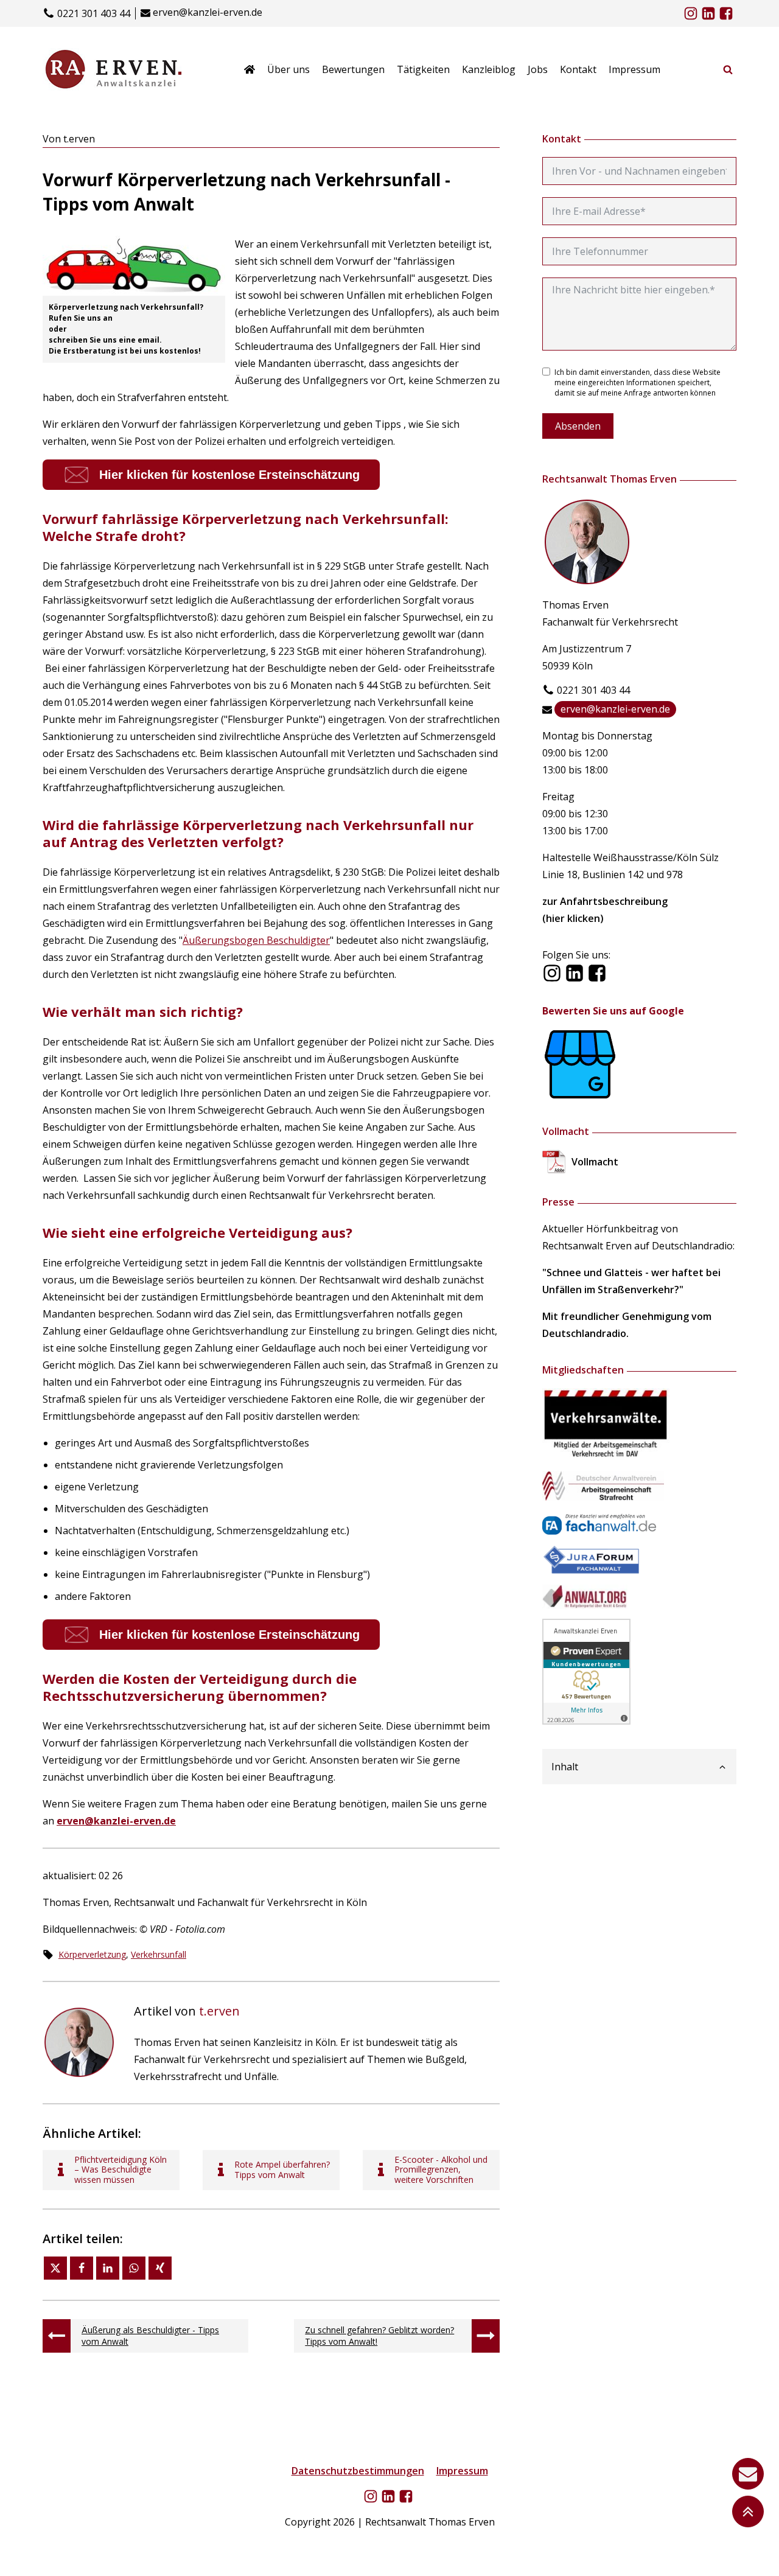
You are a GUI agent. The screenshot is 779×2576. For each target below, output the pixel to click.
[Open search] (728, 69)
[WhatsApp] (134, 2268)
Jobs (538, 69)
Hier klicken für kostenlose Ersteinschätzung (229, 475)
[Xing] (160, 2268)
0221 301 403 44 (94, 14)
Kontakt (578, 69)
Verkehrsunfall (159, 1954)
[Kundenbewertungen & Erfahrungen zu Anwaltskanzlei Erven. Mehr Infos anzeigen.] (586, 1721)
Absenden (578, 426)
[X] (55, 2268)
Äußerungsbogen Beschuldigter (256, 940)
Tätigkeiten (423, 69)
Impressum (634, 69)
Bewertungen (353, 69)
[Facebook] (82, 2268)
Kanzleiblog (489, 69)
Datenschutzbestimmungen (358, 2471)
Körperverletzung (92, 1954)
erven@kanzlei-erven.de (208, 12)
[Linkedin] (108, 2268)
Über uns (288, 69)
